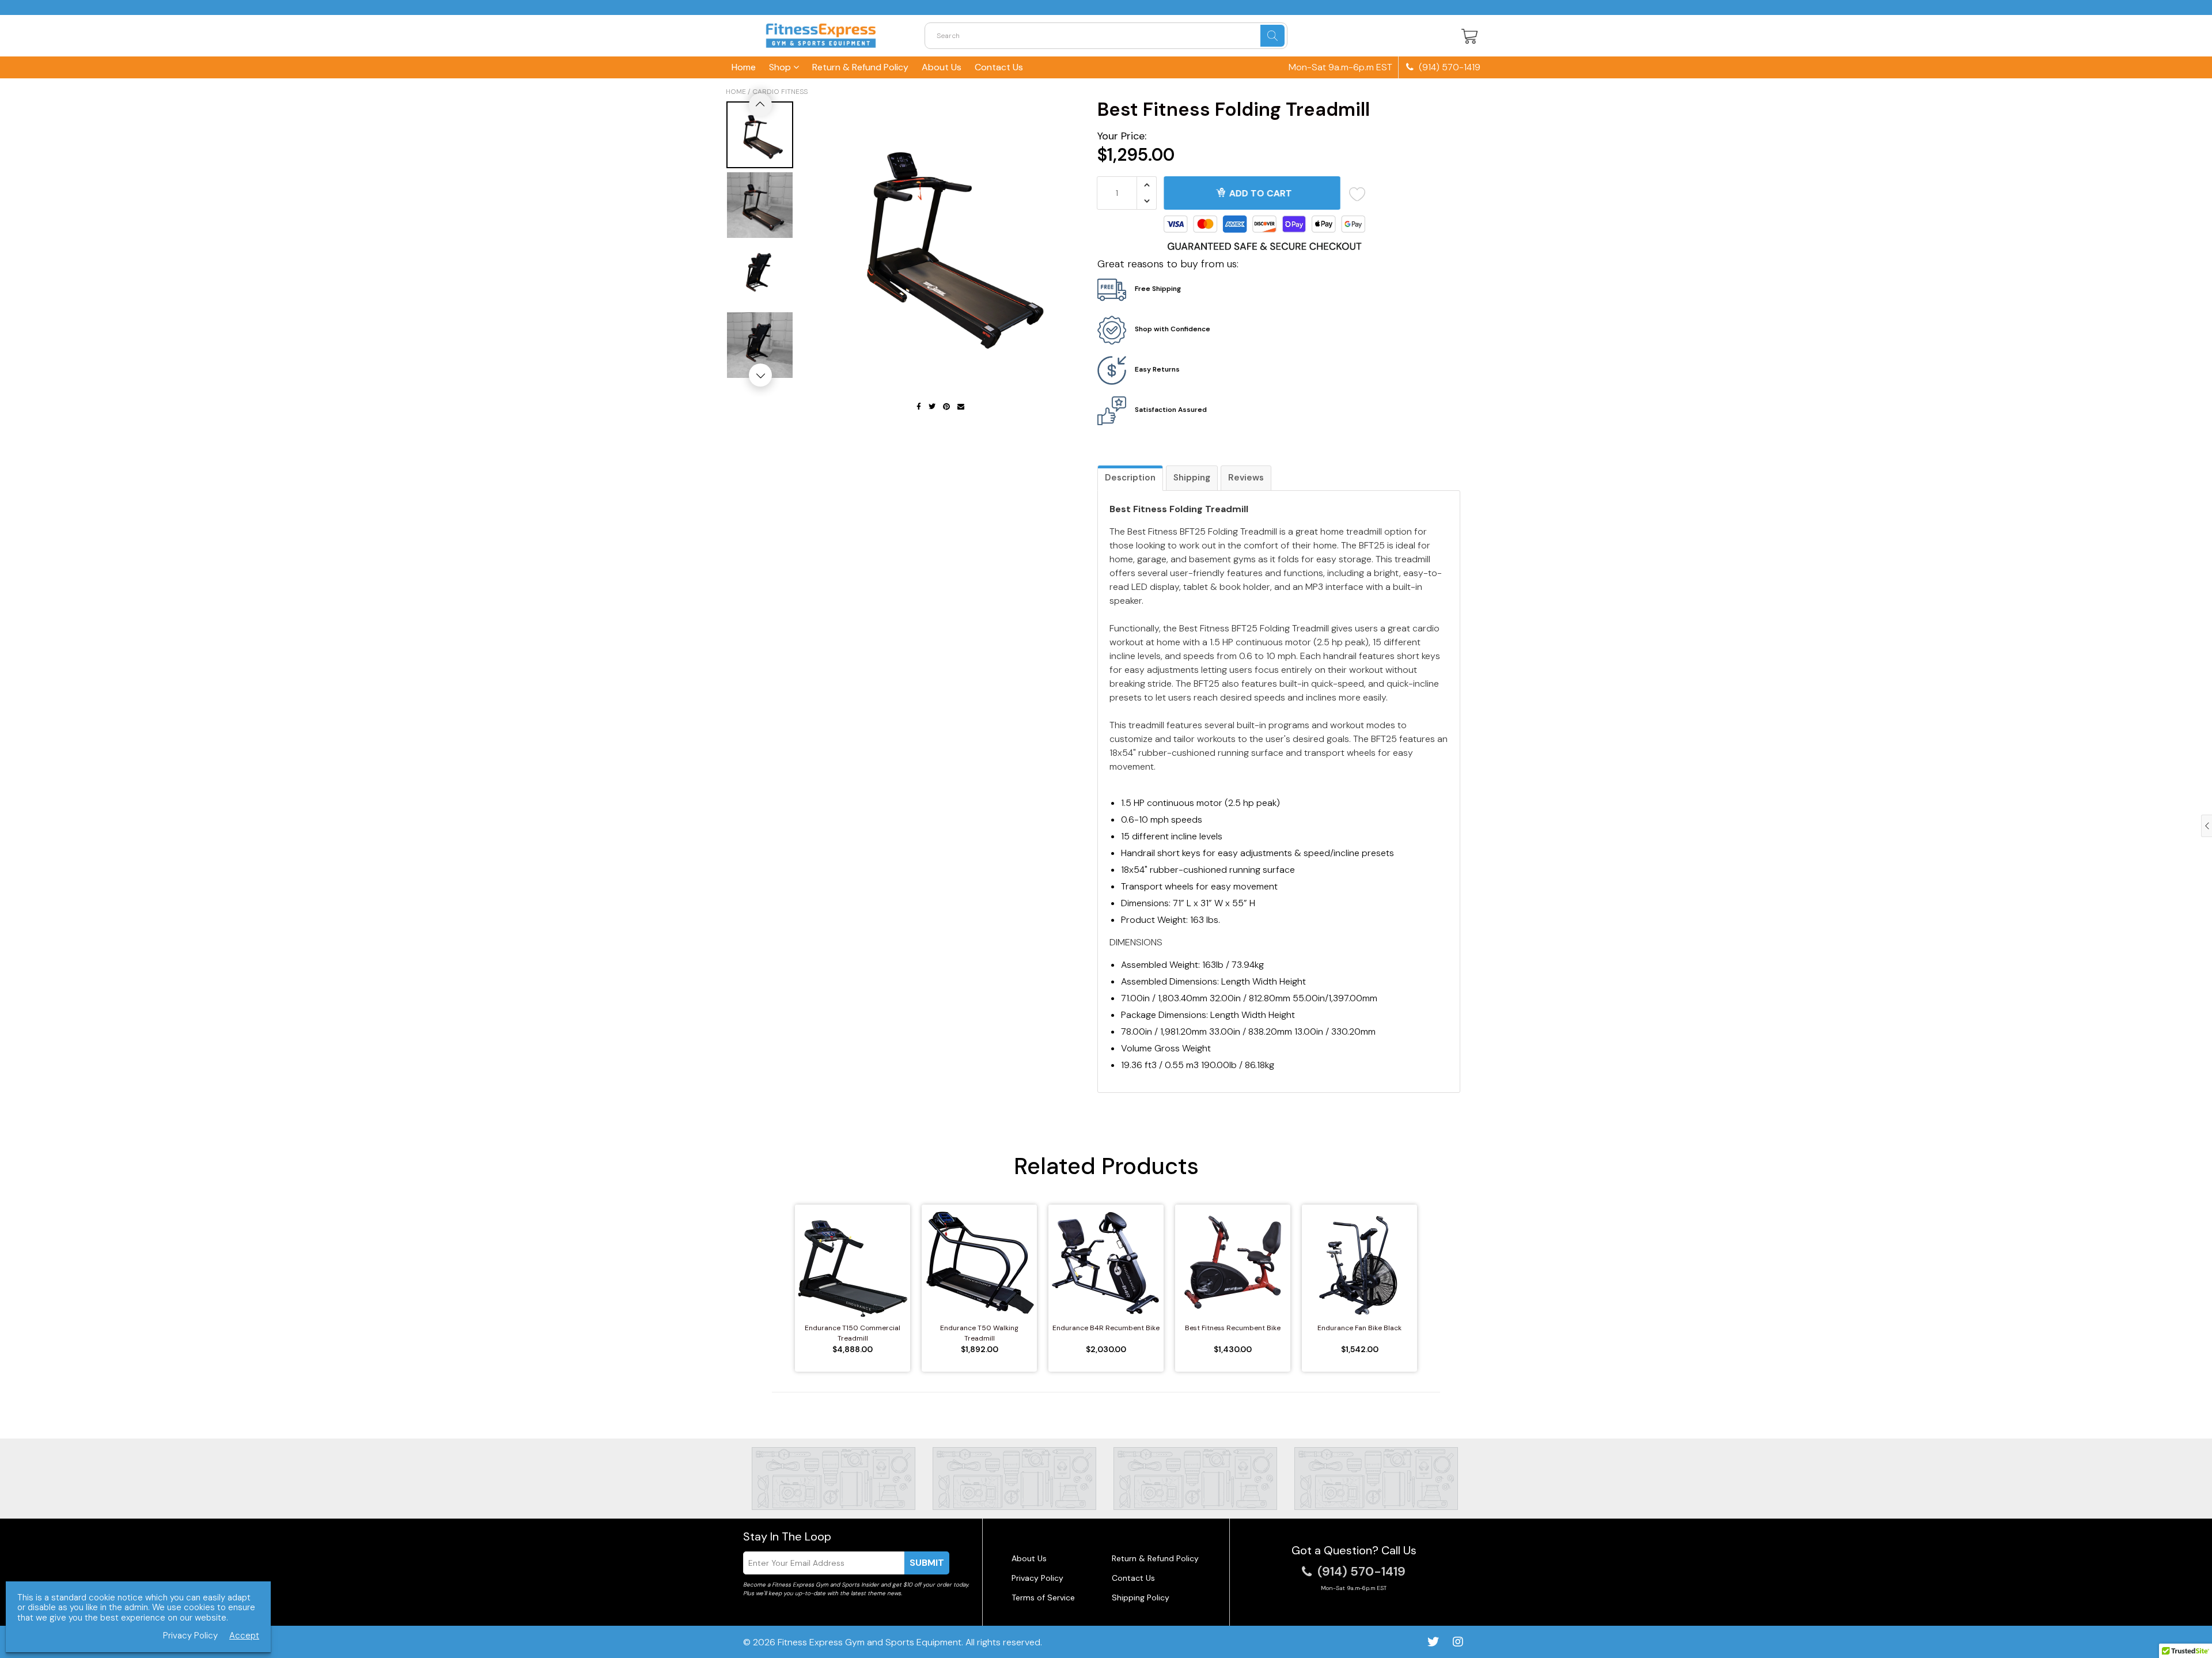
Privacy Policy (1037, 1578)
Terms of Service (1043, 1598)
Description (1130, 478)
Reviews (1246, 478)
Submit (927, 1563)
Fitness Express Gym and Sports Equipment (870, 1642)
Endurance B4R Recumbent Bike (1106, 1328)
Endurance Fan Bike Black (1359, 1328)
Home (744, 67)
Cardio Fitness (780, 92)
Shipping (1192, 478)
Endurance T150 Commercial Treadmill (853, 1333)
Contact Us (999, 67)
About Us (942, 67)
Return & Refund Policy (860, 67)
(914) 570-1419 (1448, 67)
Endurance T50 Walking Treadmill (979, 1333)
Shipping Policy (1141, 1598)
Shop (781, 67)
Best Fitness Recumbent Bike (1233, 1328)
